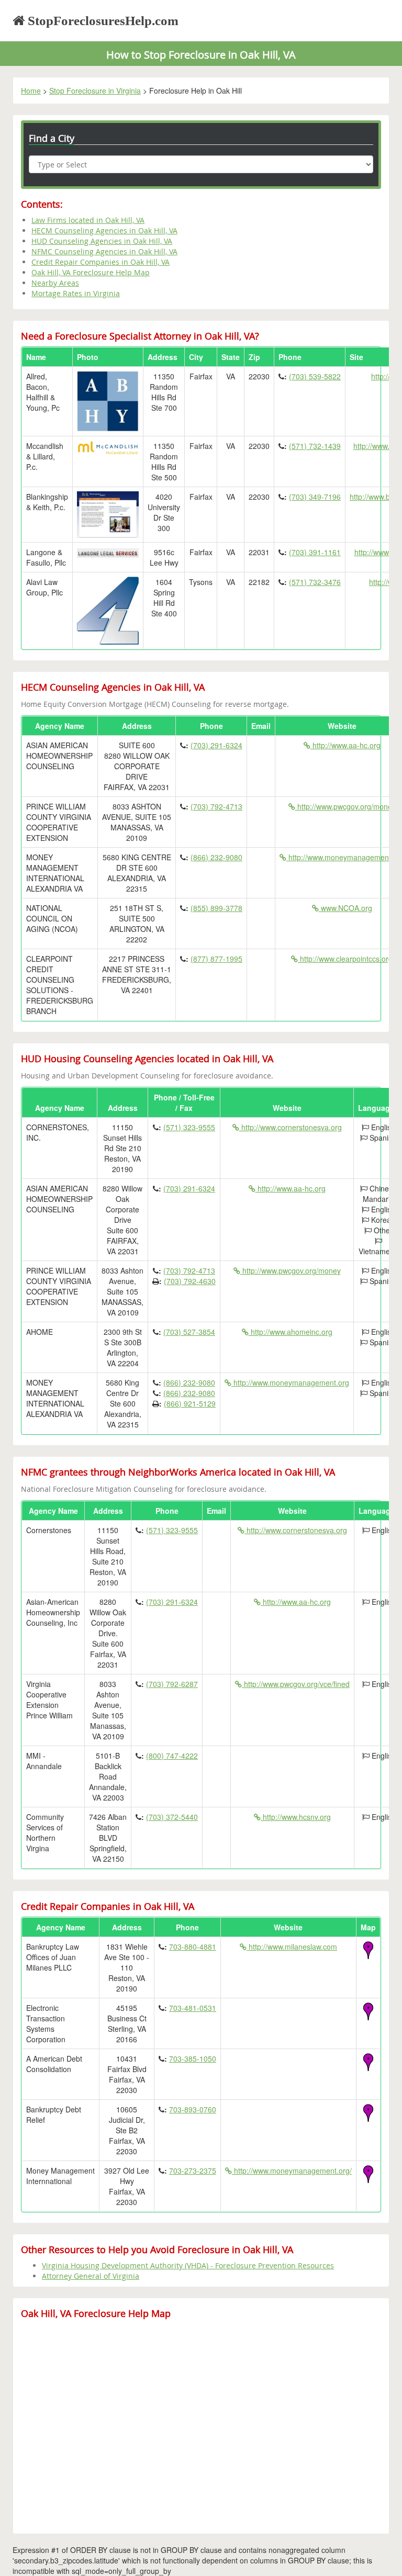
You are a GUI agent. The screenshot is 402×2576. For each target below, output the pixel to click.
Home (31, 91)
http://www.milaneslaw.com (292, 1947)
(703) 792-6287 (172, 1684)
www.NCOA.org (345, 908)
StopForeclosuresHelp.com (102, 21)
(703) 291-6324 (216, 745)
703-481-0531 (193, 2008)
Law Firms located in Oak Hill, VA (88, 220)
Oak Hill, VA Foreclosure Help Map (91, 272)
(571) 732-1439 (315, 446)
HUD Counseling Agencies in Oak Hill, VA (102, 241)
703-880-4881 (193, 1947)
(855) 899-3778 (216, 908)
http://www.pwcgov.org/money (345, 806)
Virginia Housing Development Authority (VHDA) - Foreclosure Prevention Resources (188, 2265)
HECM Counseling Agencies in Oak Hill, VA (104, 230)
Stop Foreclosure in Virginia (95, 91)
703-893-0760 (193, 2109)
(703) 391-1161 (315, 552)
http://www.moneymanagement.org (290, 1382)
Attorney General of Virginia (91, 2276)
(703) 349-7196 (315, 497)
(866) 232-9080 (216, 857)
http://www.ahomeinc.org (291, 1332)
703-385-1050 (193, 2058)
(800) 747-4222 (172, 1756)
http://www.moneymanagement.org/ (292, 2170)
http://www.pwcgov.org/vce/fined (296, 1684)
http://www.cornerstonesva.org (291, 1127)
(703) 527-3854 (189, 1332)
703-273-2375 (193, 2170)
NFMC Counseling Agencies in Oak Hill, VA (104, 251)
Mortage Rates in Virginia (76, 293)
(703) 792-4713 (216, 806)
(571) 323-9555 (189, 1127)
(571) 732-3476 (315, 582)
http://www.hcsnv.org (296, 1817)
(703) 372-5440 (172, 1817)
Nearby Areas (55, 283)
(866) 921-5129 (190, 1403)
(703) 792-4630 (190, 1281)
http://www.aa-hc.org (345, 745)
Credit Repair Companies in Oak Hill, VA (100, 262)
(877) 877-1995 (216, 959)
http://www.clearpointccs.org (345, 959)
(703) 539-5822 (315, 376)
